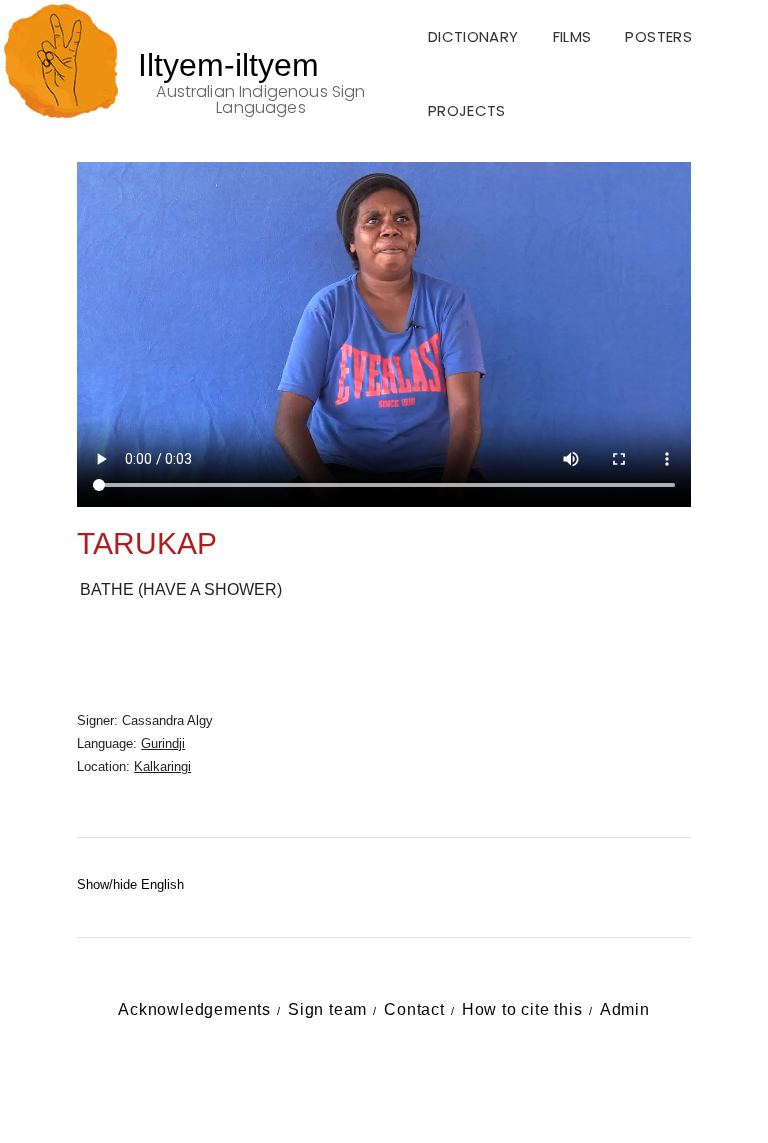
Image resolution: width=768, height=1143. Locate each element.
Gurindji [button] (163, 743)
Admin (625, 1009)
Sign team (327, 1009)
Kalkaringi (162, 766)
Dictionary (473, 36)
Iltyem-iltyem (228, 65)
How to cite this (522, 1009)
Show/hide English (130, 884)
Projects (467, 110)
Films (572, 36)
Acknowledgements (194, 1009)
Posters (658, 36)
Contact (414, 1009)
